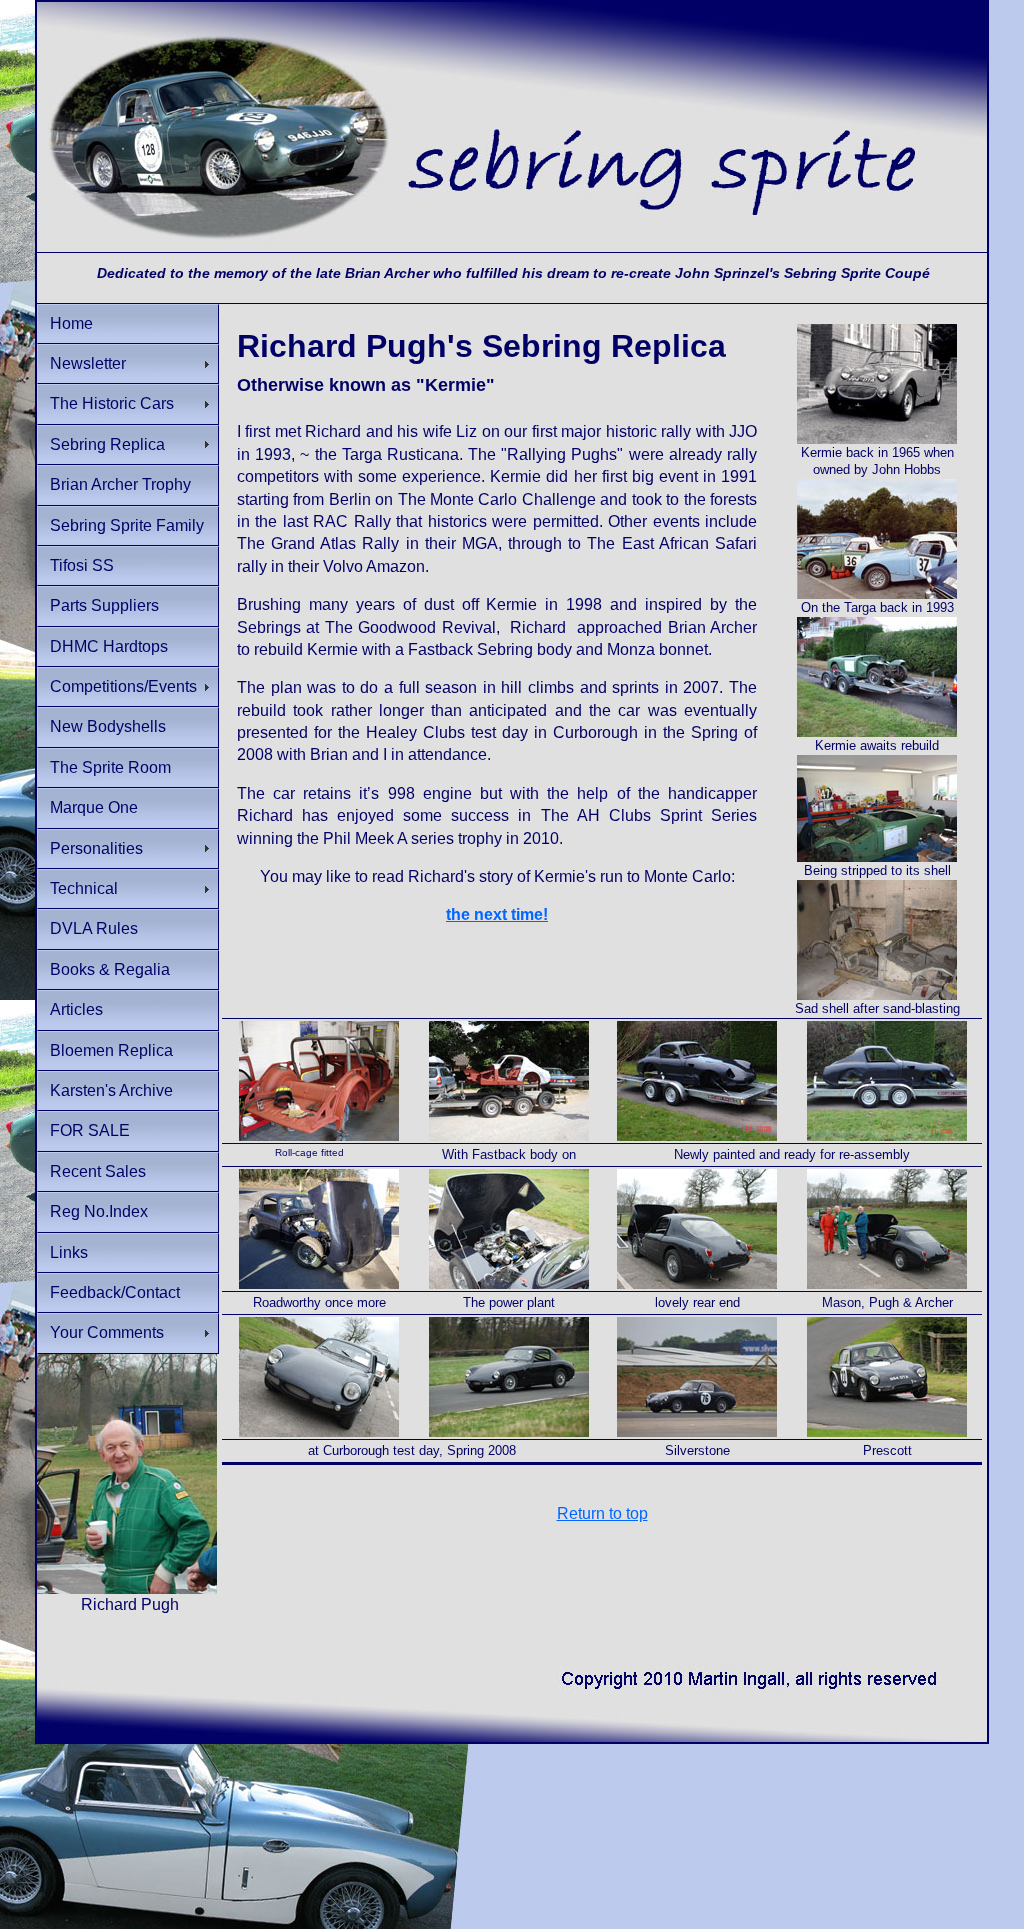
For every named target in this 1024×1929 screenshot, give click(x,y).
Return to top (602, 1513)
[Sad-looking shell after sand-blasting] (877, 995)
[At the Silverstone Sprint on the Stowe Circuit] (697, 1432)
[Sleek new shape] (887, 1136)
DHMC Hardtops (109, 646)
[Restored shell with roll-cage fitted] (319, 1136)
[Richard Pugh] (127, 1588)
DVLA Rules (94, 928)
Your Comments (107, 1332)
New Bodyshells (108, 726)
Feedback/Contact (115, 1292)
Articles (76, 1009)
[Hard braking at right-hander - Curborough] (509, 1432)
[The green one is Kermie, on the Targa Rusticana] (877, 594)
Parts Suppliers (104, 605)
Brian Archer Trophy (120, 484)
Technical (84, 888)
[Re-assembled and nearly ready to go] (319, 1284)
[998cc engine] (509, 1284)
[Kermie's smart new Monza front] (319, 1432)
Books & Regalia (110, 969)
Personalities (96, 848)
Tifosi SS (82, 565)
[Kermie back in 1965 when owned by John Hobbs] (877, 439)
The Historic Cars (112, 403)
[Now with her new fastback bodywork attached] (509, 1136)
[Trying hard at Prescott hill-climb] (887, 1432)
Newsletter (88, 363)
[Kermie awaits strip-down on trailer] (877, 732)
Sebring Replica (107, 444)
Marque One (94, 807)
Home (71, 323)
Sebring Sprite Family (127, 525)
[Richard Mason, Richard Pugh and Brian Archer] (887, 1284)
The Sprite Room (110, 767)
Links (69, 1252)
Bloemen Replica (111, 1050)
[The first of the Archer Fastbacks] (697, 1284)
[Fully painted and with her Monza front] (697, 1136)
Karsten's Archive (111, 1090)
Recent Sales (98, 1171)
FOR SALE (90, 1130)
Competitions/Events (123, 686)
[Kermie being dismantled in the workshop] (877, 857)
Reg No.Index (99, 1211)
